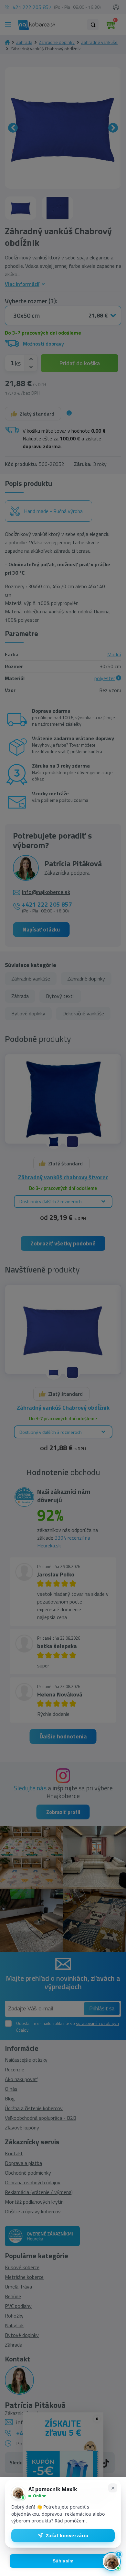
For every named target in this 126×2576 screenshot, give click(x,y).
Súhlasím (63, 2561)
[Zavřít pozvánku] (113, 2488)
